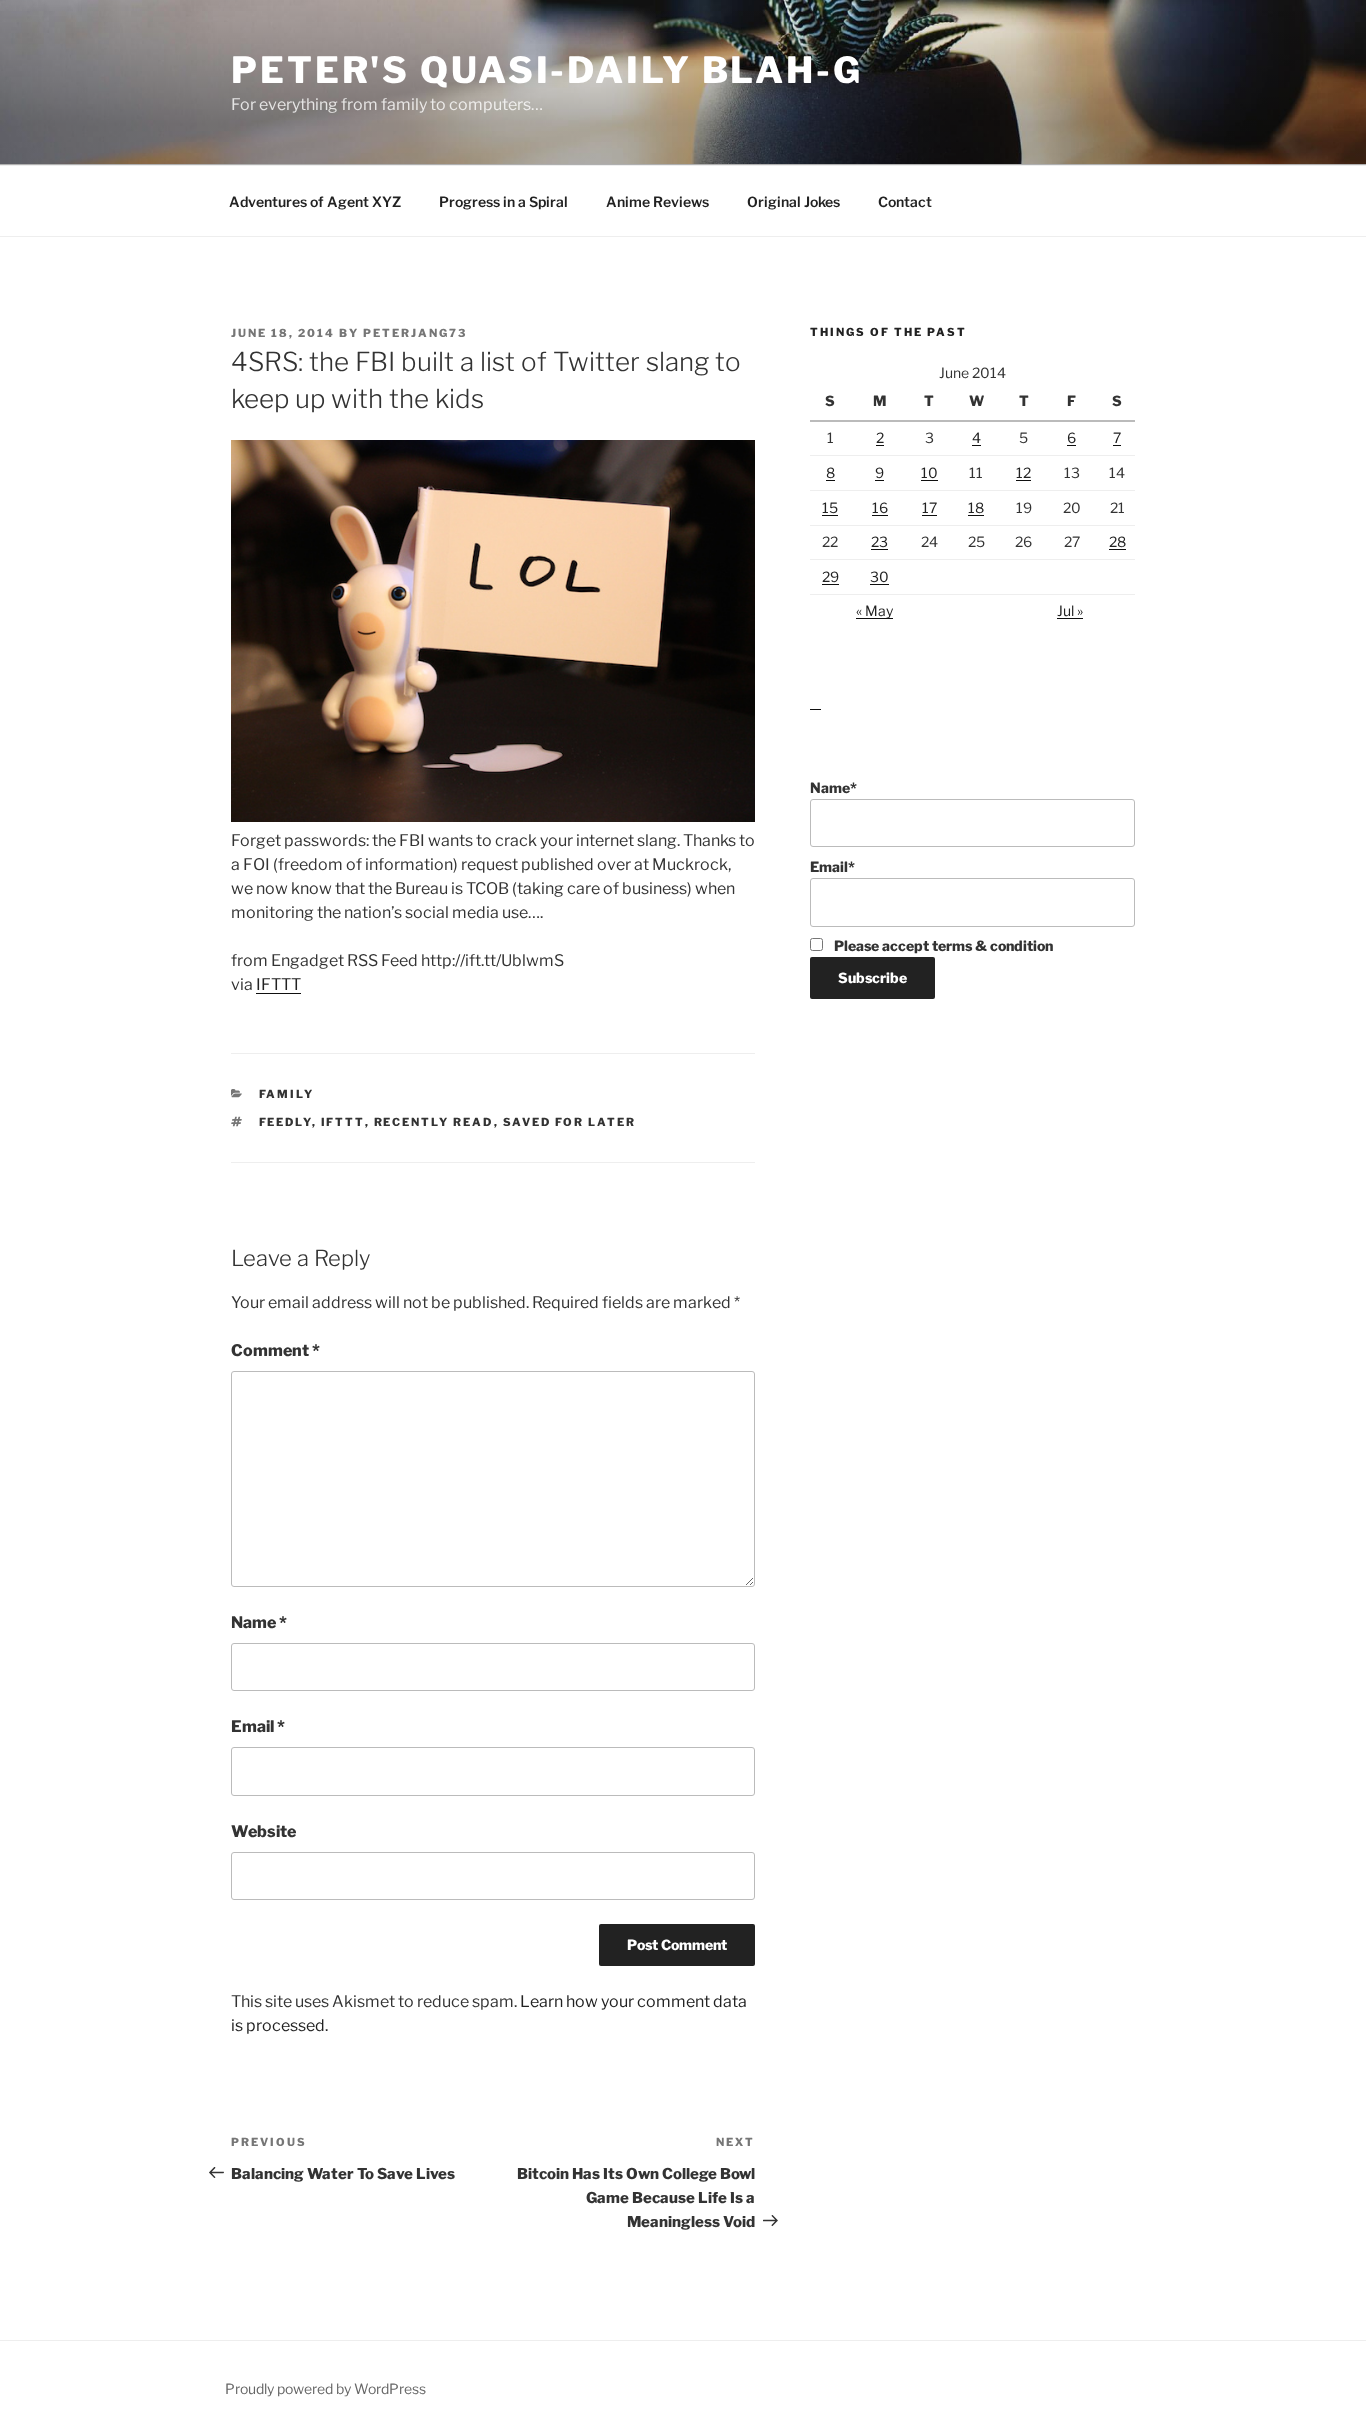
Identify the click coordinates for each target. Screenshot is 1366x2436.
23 (879, 541)
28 (1117, 541)
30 (879, 576)
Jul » (1070, 610)
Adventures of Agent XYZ (315, 201)
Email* (832, 866)
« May (874, 610)
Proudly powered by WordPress (325, 2388)
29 (830, 576)
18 (976, 507)
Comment (275, 1350)
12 (1023, 472)
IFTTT (278, 984)
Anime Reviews (657, 201)
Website (263, 1831)
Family (287, 1094)
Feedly (285, 1122)
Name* (833, 787)
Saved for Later (570, 1122)
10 (929, 472)
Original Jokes (793, 201)
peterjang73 (415, 333)
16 (880, 507)
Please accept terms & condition (942, 945)
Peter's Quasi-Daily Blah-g (547, 70)
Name (259, 1622)
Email (258, 1726)
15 (830, 507)
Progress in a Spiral (503, 201)
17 (929, 507)
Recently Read (434, 1122)
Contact (905, 201)
